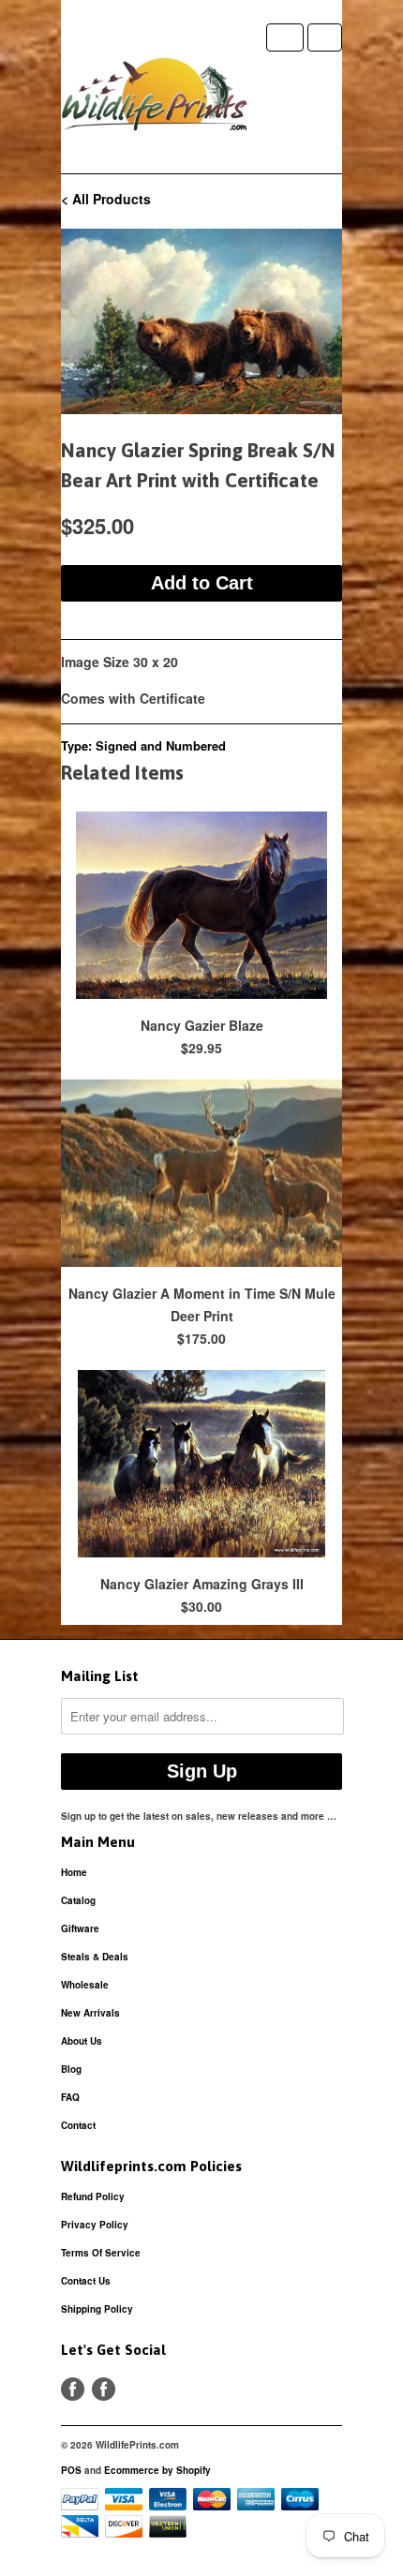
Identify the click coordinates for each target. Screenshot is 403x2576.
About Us (82, 2041)
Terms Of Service (101, 2253)
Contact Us (86, 2281)
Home (74, 1872)
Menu (285, 37)
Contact (78, 2125)
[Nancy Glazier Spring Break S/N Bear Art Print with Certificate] (201, 321)
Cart (325, 37)
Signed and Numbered (161, 745)
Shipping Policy (97, 2309)
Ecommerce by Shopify (157, 2470)
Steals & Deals (95, 1957)
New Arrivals (90, 2013)
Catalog (78, 1900)
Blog (71, 2069)
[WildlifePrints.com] (155, 98)
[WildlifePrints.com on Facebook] (104, 2389)
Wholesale (85, 1985)
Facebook (73, 2389)
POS (71, 2470)
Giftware (80, 1928)
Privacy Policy (95, 2225)
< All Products (106, 199)
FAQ (70, 2097)
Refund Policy (93, 2196)
